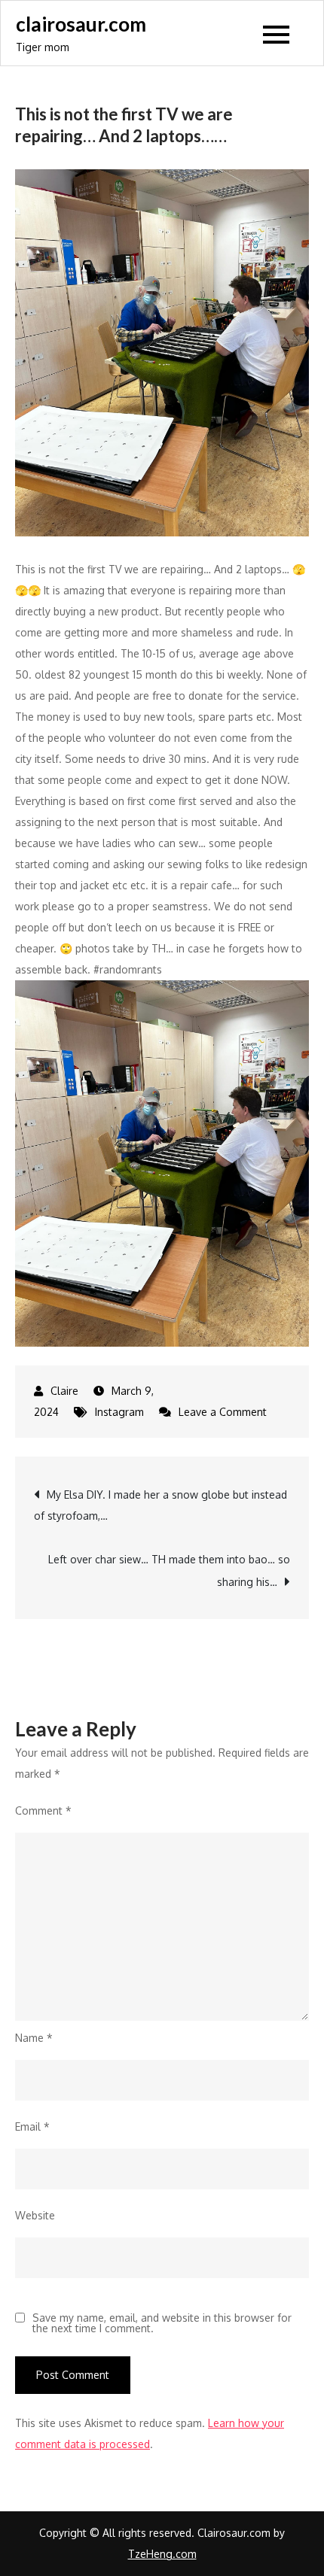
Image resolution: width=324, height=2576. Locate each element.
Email (32, 2126)
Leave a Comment (223, 1412)
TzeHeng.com (162, 2554)
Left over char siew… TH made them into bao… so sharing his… (169, 1571)
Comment (43, 1810)
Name (34, 2038)
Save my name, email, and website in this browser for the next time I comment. (162, 2323)
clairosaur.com (81, 24)
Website (35, 2215)
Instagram (119, 1412)
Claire (64, 1391)
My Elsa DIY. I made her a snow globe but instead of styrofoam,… (160, 1505)
